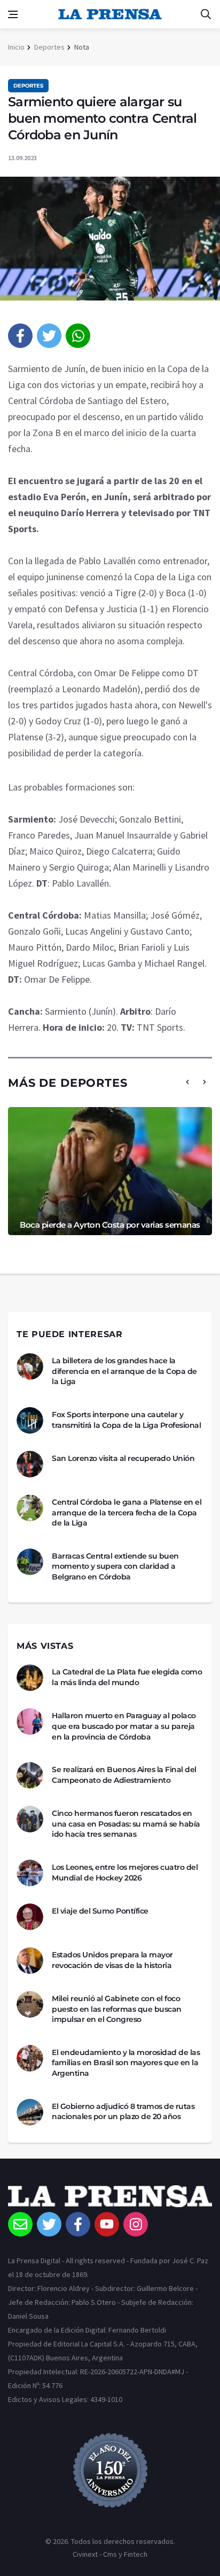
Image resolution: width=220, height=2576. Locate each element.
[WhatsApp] (78, 336)
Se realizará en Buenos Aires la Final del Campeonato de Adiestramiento (124, 1775)
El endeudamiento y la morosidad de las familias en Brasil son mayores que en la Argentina (126, 2063)
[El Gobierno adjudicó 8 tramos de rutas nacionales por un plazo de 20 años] (30, 2112)
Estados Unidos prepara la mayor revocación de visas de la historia (112, 1960)
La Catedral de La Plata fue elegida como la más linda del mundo (127, 1677)
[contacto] (20, 2224)
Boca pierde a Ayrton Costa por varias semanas (110, 1225)
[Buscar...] (206, 14)
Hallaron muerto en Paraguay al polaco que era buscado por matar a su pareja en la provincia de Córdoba (124, 1726)
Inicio (16, 47)
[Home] (110, 2199)
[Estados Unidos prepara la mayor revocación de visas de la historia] (30, 1961)
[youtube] (107, 2224)
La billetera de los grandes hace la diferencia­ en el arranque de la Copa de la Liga (124, 1371)
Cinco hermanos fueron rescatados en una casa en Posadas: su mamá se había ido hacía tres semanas (126, 1824)
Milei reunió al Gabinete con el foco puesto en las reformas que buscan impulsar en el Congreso (117, 2009)
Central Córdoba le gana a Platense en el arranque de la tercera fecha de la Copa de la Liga (127, 1512)
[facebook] (20, 336)
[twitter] (49, 336)
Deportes (49, 47)
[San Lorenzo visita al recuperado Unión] (30, 1464)
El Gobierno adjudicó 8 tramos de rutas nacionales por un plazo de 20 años (123, 2112)
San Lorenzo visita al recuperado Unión (123, 1458)
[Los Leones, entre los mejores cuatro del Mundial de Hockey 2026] (30, 1873)
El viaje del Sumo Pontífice (100, 1911)
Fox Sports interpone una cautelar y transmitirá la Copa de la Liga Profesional (126, 1420)
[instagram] (136, 2224)
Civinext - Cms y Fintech (110, 2554)
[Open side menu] (13, 14)
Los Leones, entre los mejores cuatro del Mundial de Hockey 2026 (125, 1872)
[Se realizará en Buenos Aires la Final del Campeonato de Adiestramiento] (30, 1775)
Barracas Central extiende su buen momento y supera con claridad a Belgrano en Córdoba (115, 1566)
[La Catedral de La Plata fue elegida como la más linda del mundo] (30, 1678)
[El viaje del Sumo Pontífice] (30, 1917)
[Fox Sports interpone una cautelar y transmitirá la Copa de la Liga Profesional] (30, 1420)
